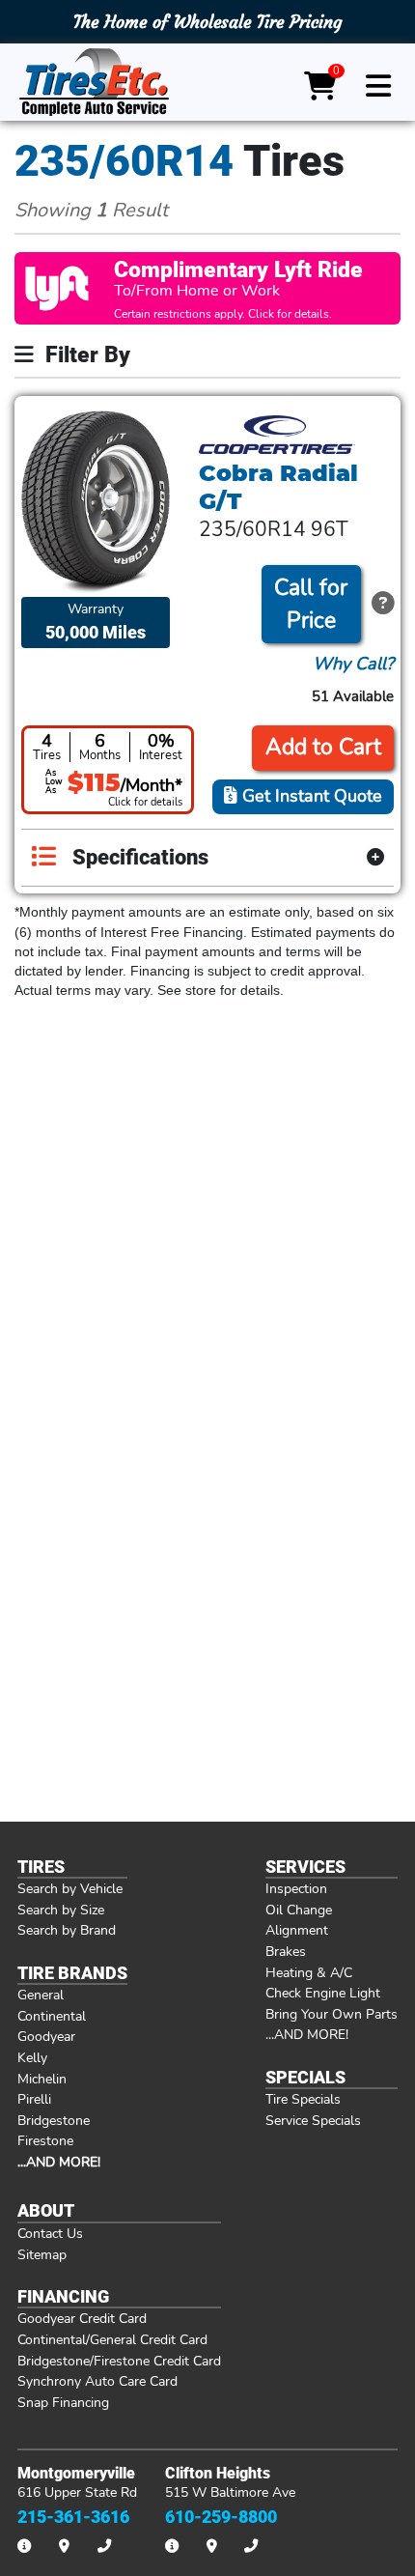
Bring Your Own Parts (332, 2014)
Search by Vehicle (70, 1888)
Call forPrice (311, 604)
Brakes (286, 1951)
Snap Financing (63, 2402)
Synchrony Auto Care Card (97, 2381)
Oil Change (299, 1910)
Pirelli (34, 2099)
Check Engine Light (323, 1993)
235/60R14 (124, 161)
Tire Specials (303, 2099)
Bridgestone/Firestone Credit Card (119, 2361)
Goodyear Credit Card (82, 2318)
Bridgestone (54, 2120)
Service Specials (313, 2120)
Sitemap (42, 2254)
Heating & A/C (309, 1972)
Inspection (296, 1888)
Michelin (42, 2079)
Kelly (32, 2057)
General (41, 1995)
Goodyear (46, 2036)
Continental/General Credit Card (112, 2339)
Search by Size (61, 1910)
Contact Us (50, 2233)
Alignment (297, 1930)
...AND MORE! (307, 2034)
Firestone (45, 2140)
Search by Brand (67, 1930)
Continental (52, 2016)
